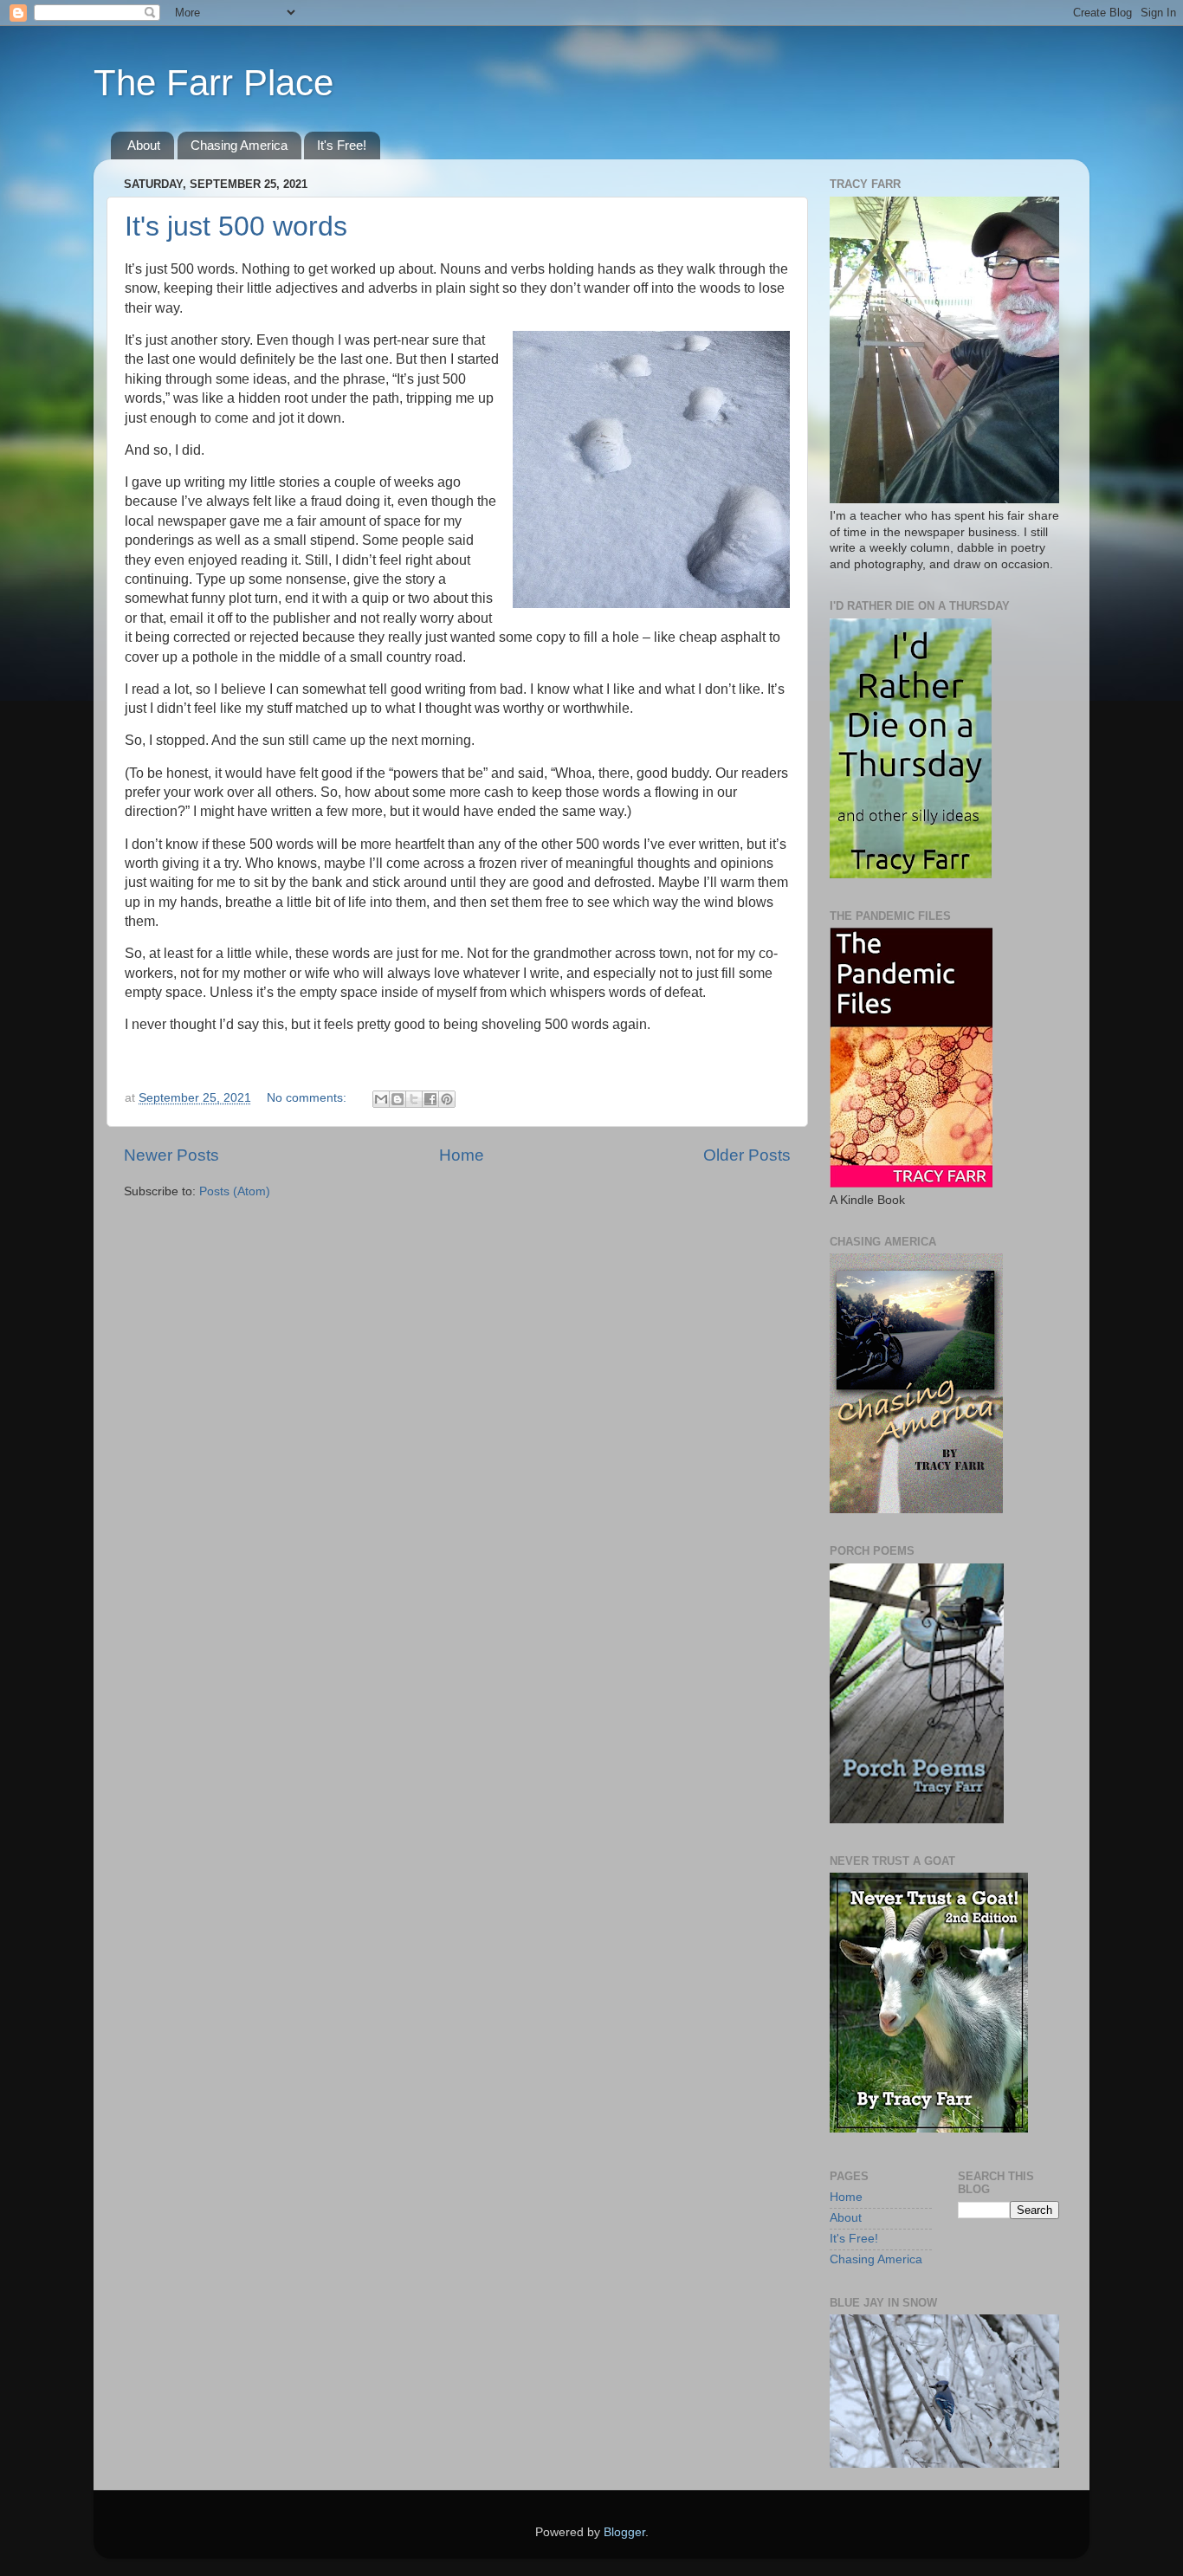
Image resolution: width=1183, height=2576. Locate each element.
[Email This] (381, 1099)
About (144, 145)
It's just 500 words (236, 226)
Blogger (624, 2532)
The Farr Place (213, 83)
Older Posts (747, 1155)
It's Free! (342, 145)
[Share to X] (414, 1099)
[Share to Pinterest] (447, 1099)
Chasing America (239, 145)
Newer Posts (171, 1155)
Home (462, 1155)
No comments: (308, 1098)
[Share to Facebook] (430, 1099)
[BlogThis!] (398, 1099)
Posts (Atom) (235, 1191)
